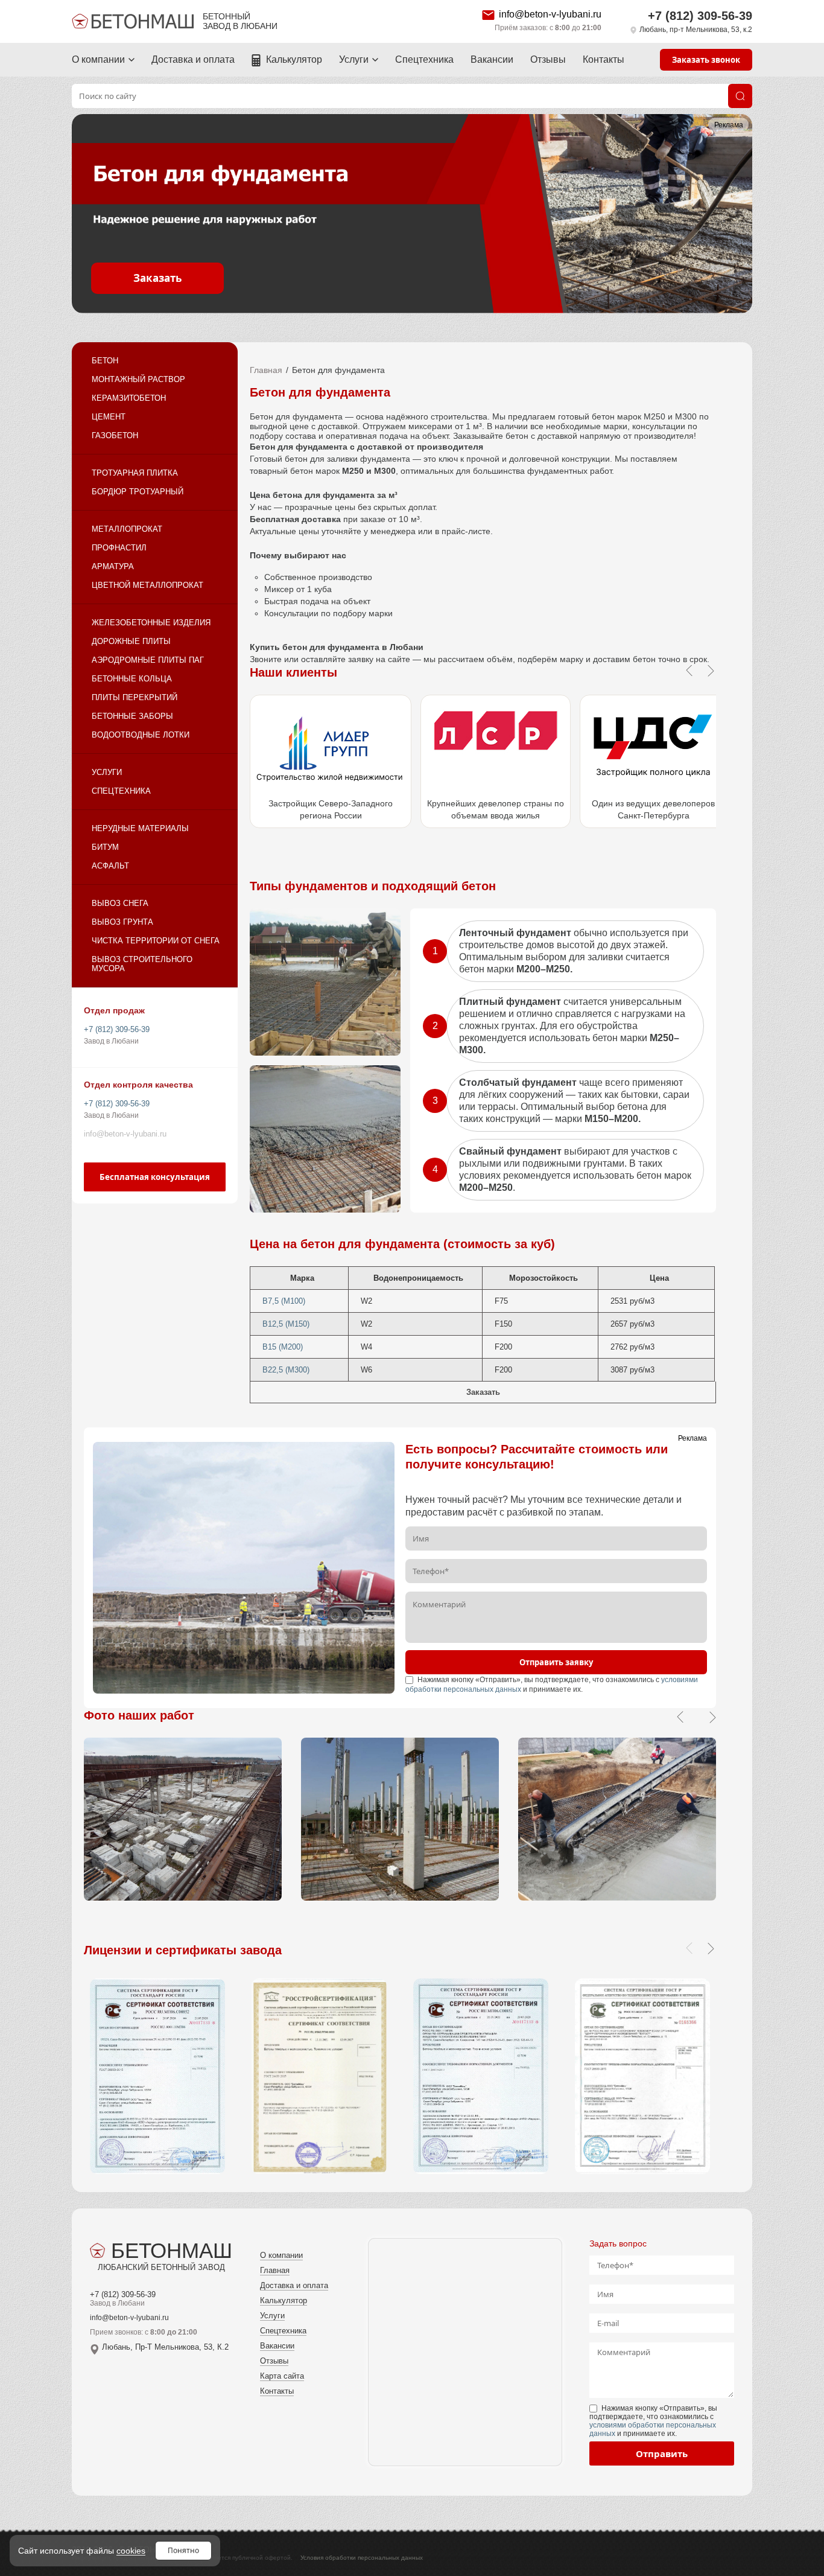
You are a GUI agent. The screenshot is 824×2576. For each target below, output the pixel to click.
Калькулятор (294, 59)
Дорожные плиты (131, 641)
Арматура (113, 566)
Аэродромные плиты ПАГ (148, 660)
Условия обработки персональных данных (362, 2558)
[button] (680, 1717)
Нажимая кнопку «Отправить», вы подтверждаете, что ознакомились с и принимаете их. (653, 2421)
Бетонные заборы (132, 716)
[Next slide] (711, 1948)
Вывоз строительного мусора (142, 964)
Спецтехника (424, 59)
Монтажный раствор (138, 379)
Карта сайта (282, 2376)
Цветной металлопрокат (147, 585)
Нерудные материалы (140, 828)
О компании (98, 59)
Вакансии (492, 59)
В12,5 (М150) (286, 1324)
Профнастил (119, 548)
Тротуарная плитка (135, 473)
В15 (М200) (283, 1347)
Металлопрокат (127, 529)
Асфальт (110, 866)
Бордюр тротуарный (138, 492)
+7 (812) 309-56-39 (700, 16)
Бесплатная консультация (155, 1177)
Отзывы (548, 59)
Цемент (109, 417)
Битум (105, 847)
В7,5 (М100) (284, 1301)
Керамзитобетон (129, 398)
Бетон (105, 361)
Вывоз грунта (122, 922)
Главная (266, 370)
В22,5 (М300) (286, 1370)
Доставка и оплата (193, 59)
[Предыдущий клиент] (689, 671)
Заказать (157, 278)
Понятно (183, 2550)
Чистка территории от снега (156, 941)
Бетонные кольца (132, 679)
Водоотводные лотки (141, 735)
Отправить (662, 2453)
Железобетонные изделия (151, 623)
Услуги (354, 59)
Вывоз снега (120, 903)
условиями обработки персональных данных (653, 2429)
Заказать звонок (706, 60)
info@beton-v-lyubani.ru (550, 14)
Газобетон (115, 435)
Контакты (604, 59)
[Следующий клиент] (711, 671)
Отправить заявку (556, 1662)
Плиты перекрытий (135, 697)
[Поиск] (740, 96)
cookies (131, 2551)
